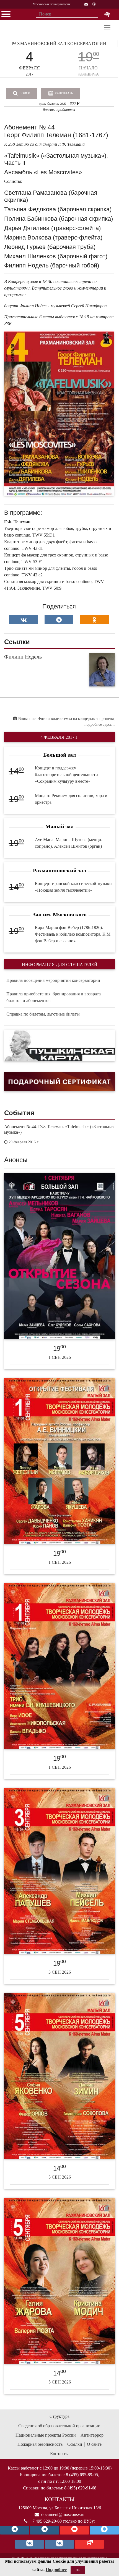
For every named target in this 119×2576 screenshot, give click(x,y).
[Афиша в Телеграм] (89, 2544)
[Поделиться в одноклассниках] (94, 620)
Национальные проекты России (46, 2435)
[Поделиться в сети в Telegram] (59, 620)
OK (78, 2570)
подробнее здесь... (100, 724)
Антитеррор (92, 2435)
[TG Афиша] (45, 2530)
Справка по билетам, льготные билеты (43, 1014)
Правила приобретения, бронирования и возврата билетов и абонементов (54, 997)
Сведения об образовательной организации (59, 2426)
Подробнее (56, 2570)
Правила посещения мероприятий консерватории (53, 980)
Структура (59, 2416)
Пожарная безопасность (40, 2444)
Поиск (24, 93)
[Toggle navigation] (107, 28)
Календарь (63, 93)
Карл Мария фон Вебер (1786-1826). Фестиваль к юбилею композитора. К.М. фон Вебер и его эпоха (73, 934)
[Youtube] (74, 2530)
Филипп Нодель (23, 657)
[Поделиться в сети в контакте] (24, 620)
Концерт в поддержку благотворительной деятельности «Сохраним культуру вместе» (66, 775)
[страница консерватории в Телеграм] (15, 2530)
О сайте (94, 2444)
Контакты (59, 2454)
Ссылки (75, 2444)
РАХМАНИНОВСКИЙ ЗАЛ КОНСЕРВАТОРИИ (59, 44)
